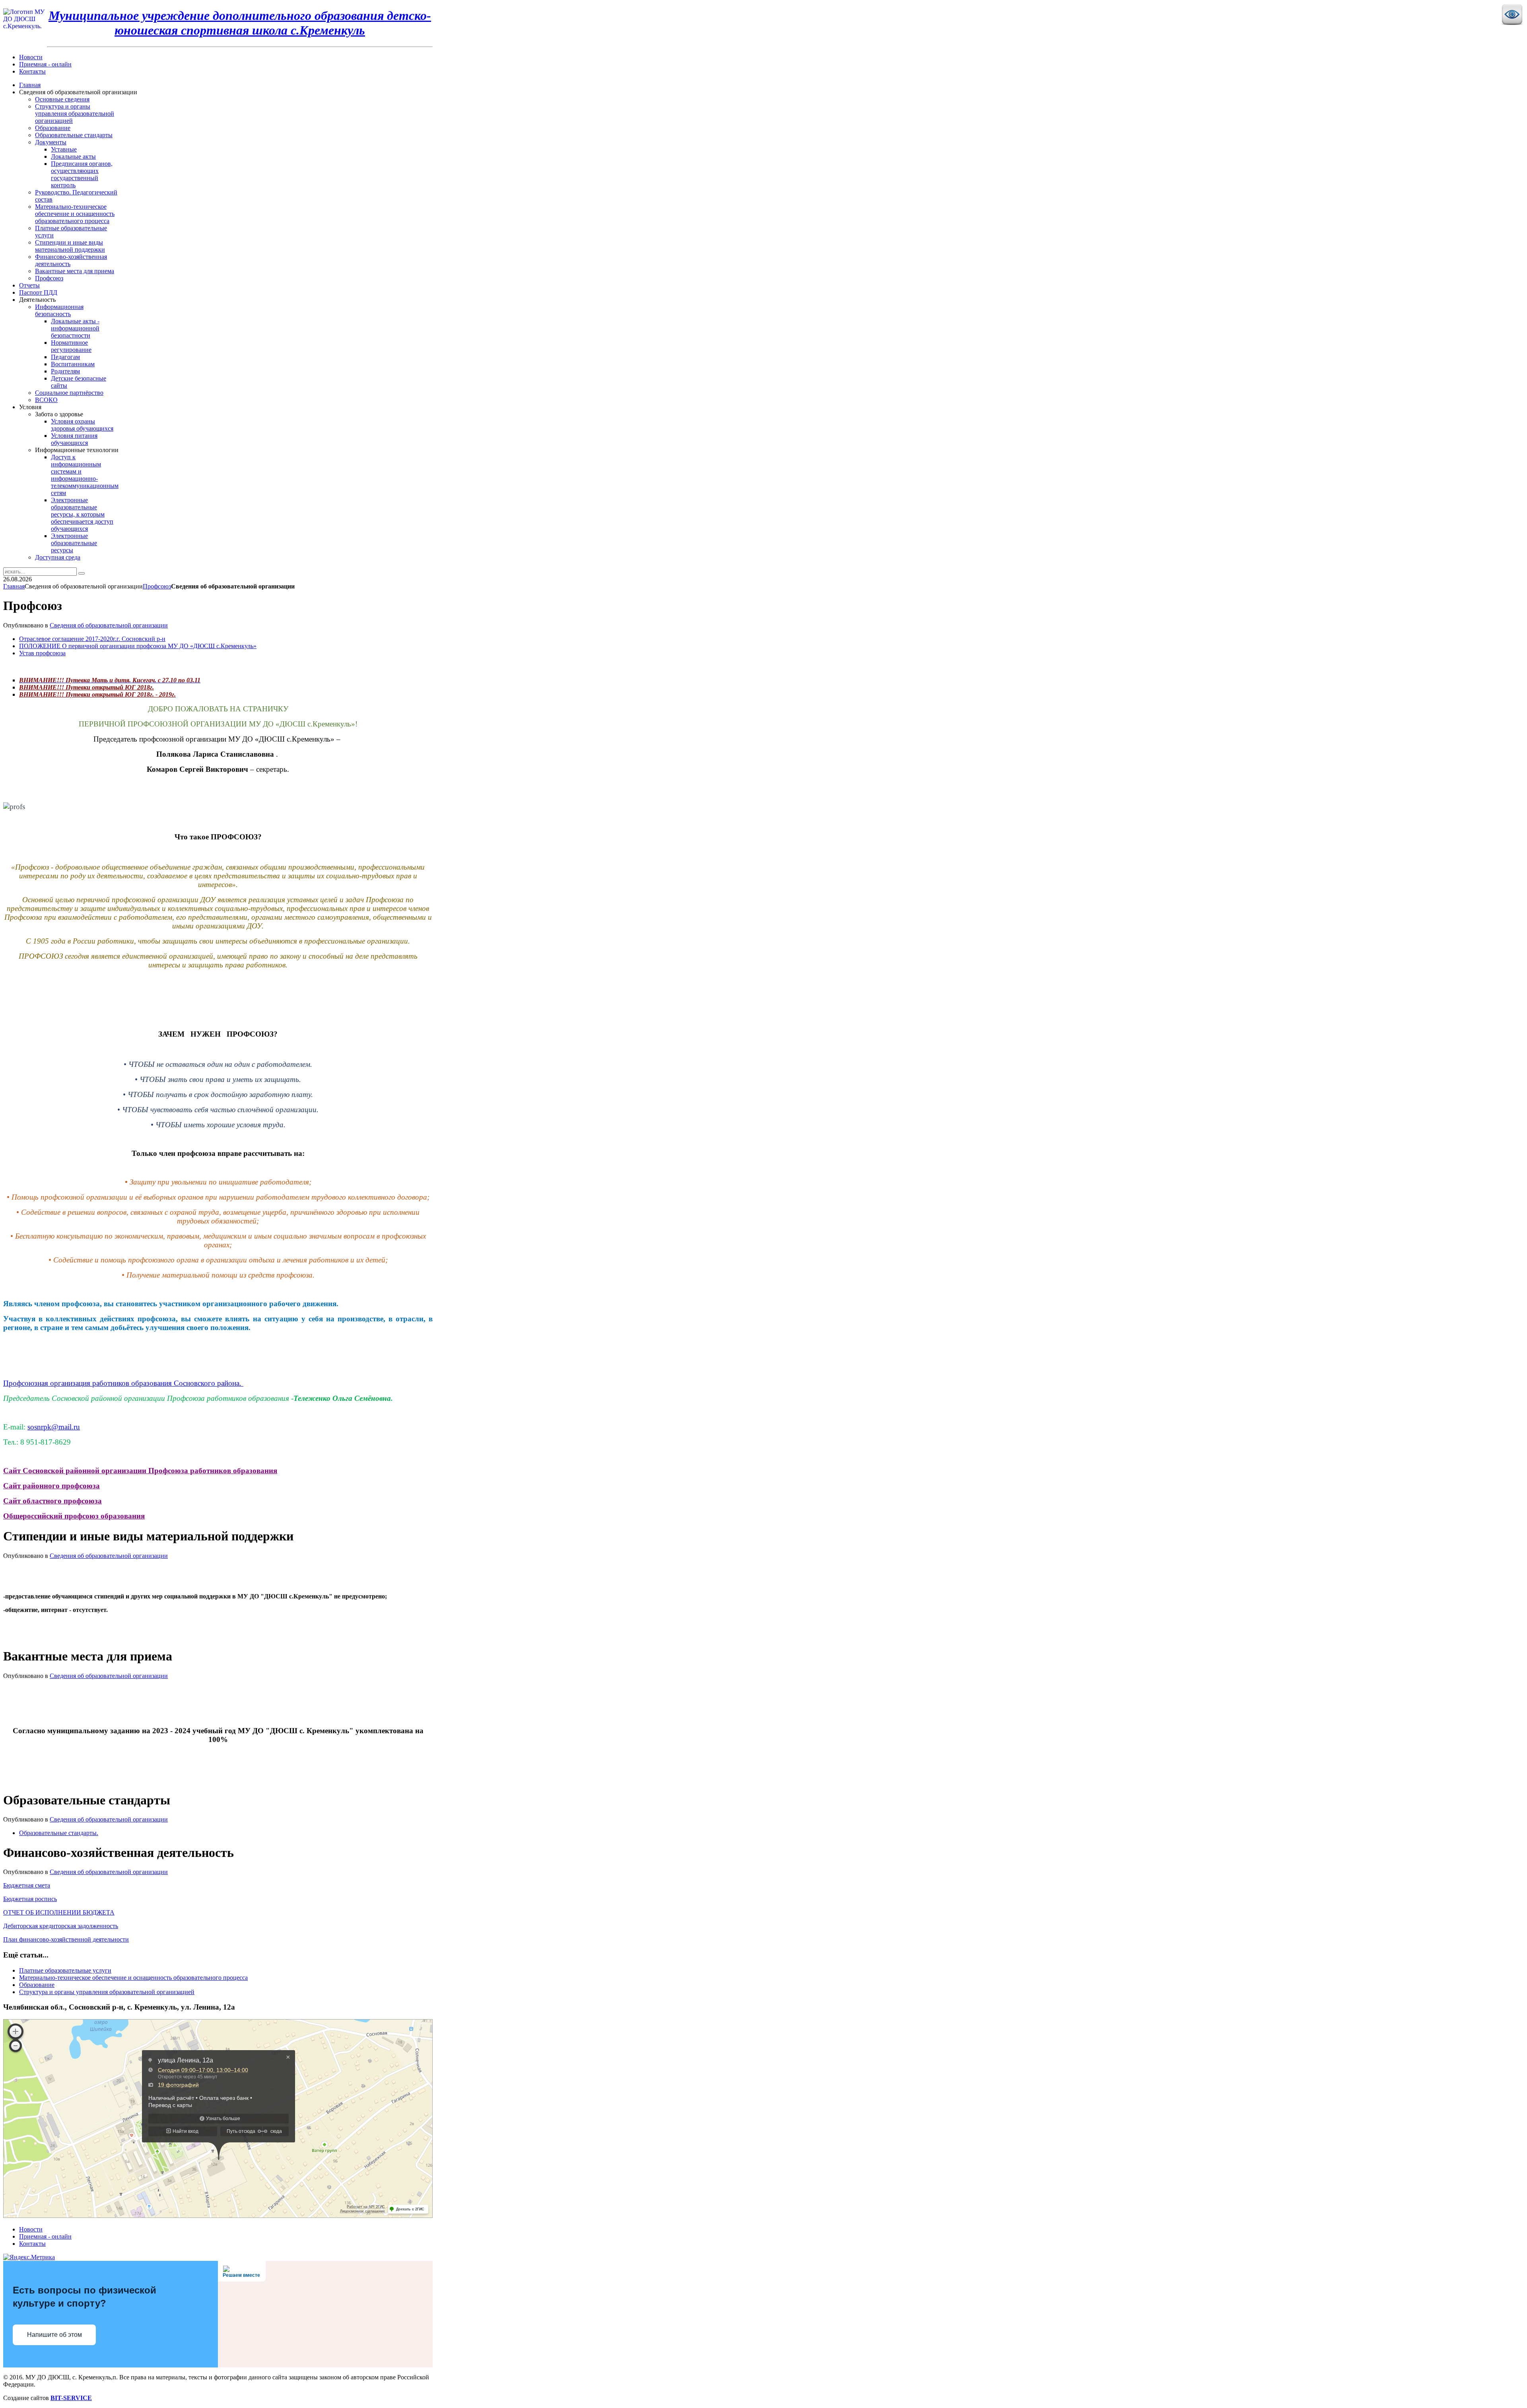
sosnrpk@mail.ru (54, 1427)
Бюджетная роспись (30, 1899)
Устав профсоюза (42, 653)
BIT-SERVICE (71, 2398)
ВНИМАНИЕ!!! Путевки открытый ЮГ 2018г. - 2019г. (97, 694)
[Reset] (82, 573)
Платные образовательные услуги (65, 1970)
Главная (14, 586)
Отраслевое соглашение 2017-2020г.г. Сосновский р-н (92, 639)
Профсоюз (157, 586)
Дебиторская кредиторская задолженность (61, 1926)
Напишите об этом (54, 2335)
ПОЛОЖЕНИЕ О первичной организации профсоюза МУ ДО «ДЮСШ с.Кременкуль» (138, 646)
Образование (37, 1985)
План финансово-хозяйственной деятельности (66, 1939)
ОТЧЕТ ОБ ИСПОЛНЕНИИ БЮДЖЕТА (59, 1912)
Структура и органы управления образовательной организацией (107, 1992)
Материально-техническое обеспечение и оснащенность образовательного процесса (133, 1978)
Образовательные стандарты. (59, 1833)
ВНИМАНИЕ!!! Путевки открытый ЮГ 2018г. (86, 687)
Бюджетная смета (27, 1885)
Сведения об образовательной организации (109, 625)
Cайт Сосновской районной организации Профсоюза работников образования (140, 1471)
